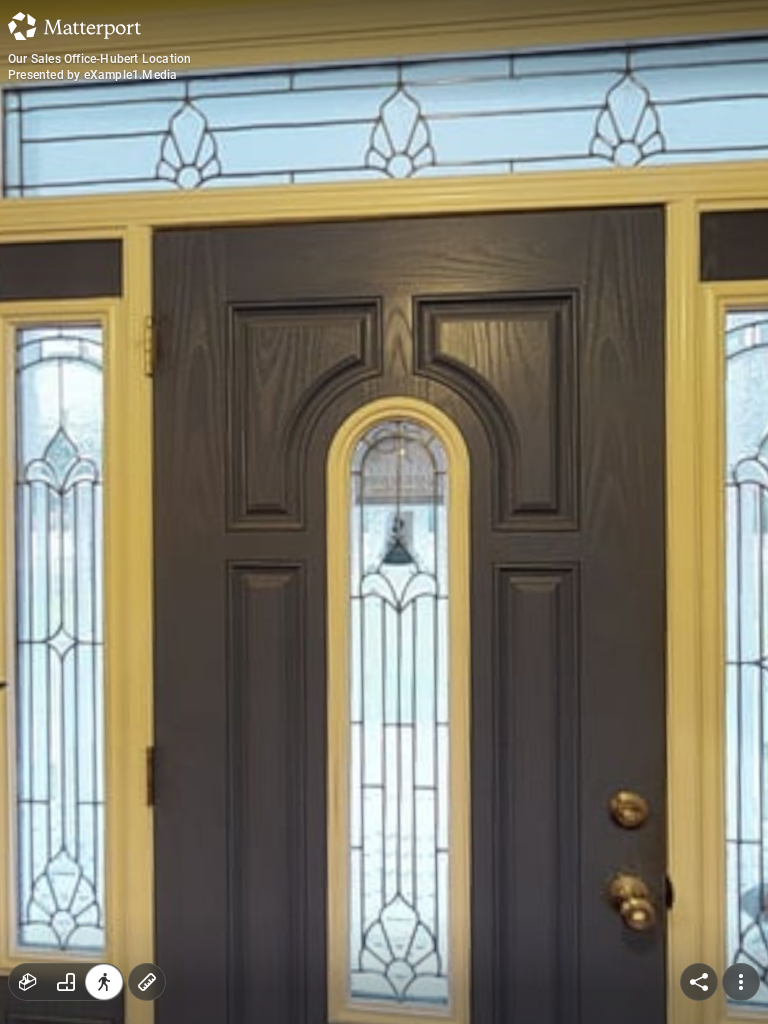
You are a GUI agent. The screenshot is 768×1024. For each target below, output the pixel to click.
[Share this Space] (699, 982)
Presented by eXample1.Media (92, 75)
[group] (66, 982)
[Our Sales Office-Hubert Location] (384, 512)
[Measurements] (147, 982)
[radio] (28, 982)
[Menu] (741, 982)
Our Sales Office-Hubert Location (99, 59)
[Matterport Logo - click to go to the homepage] (74, 26)
